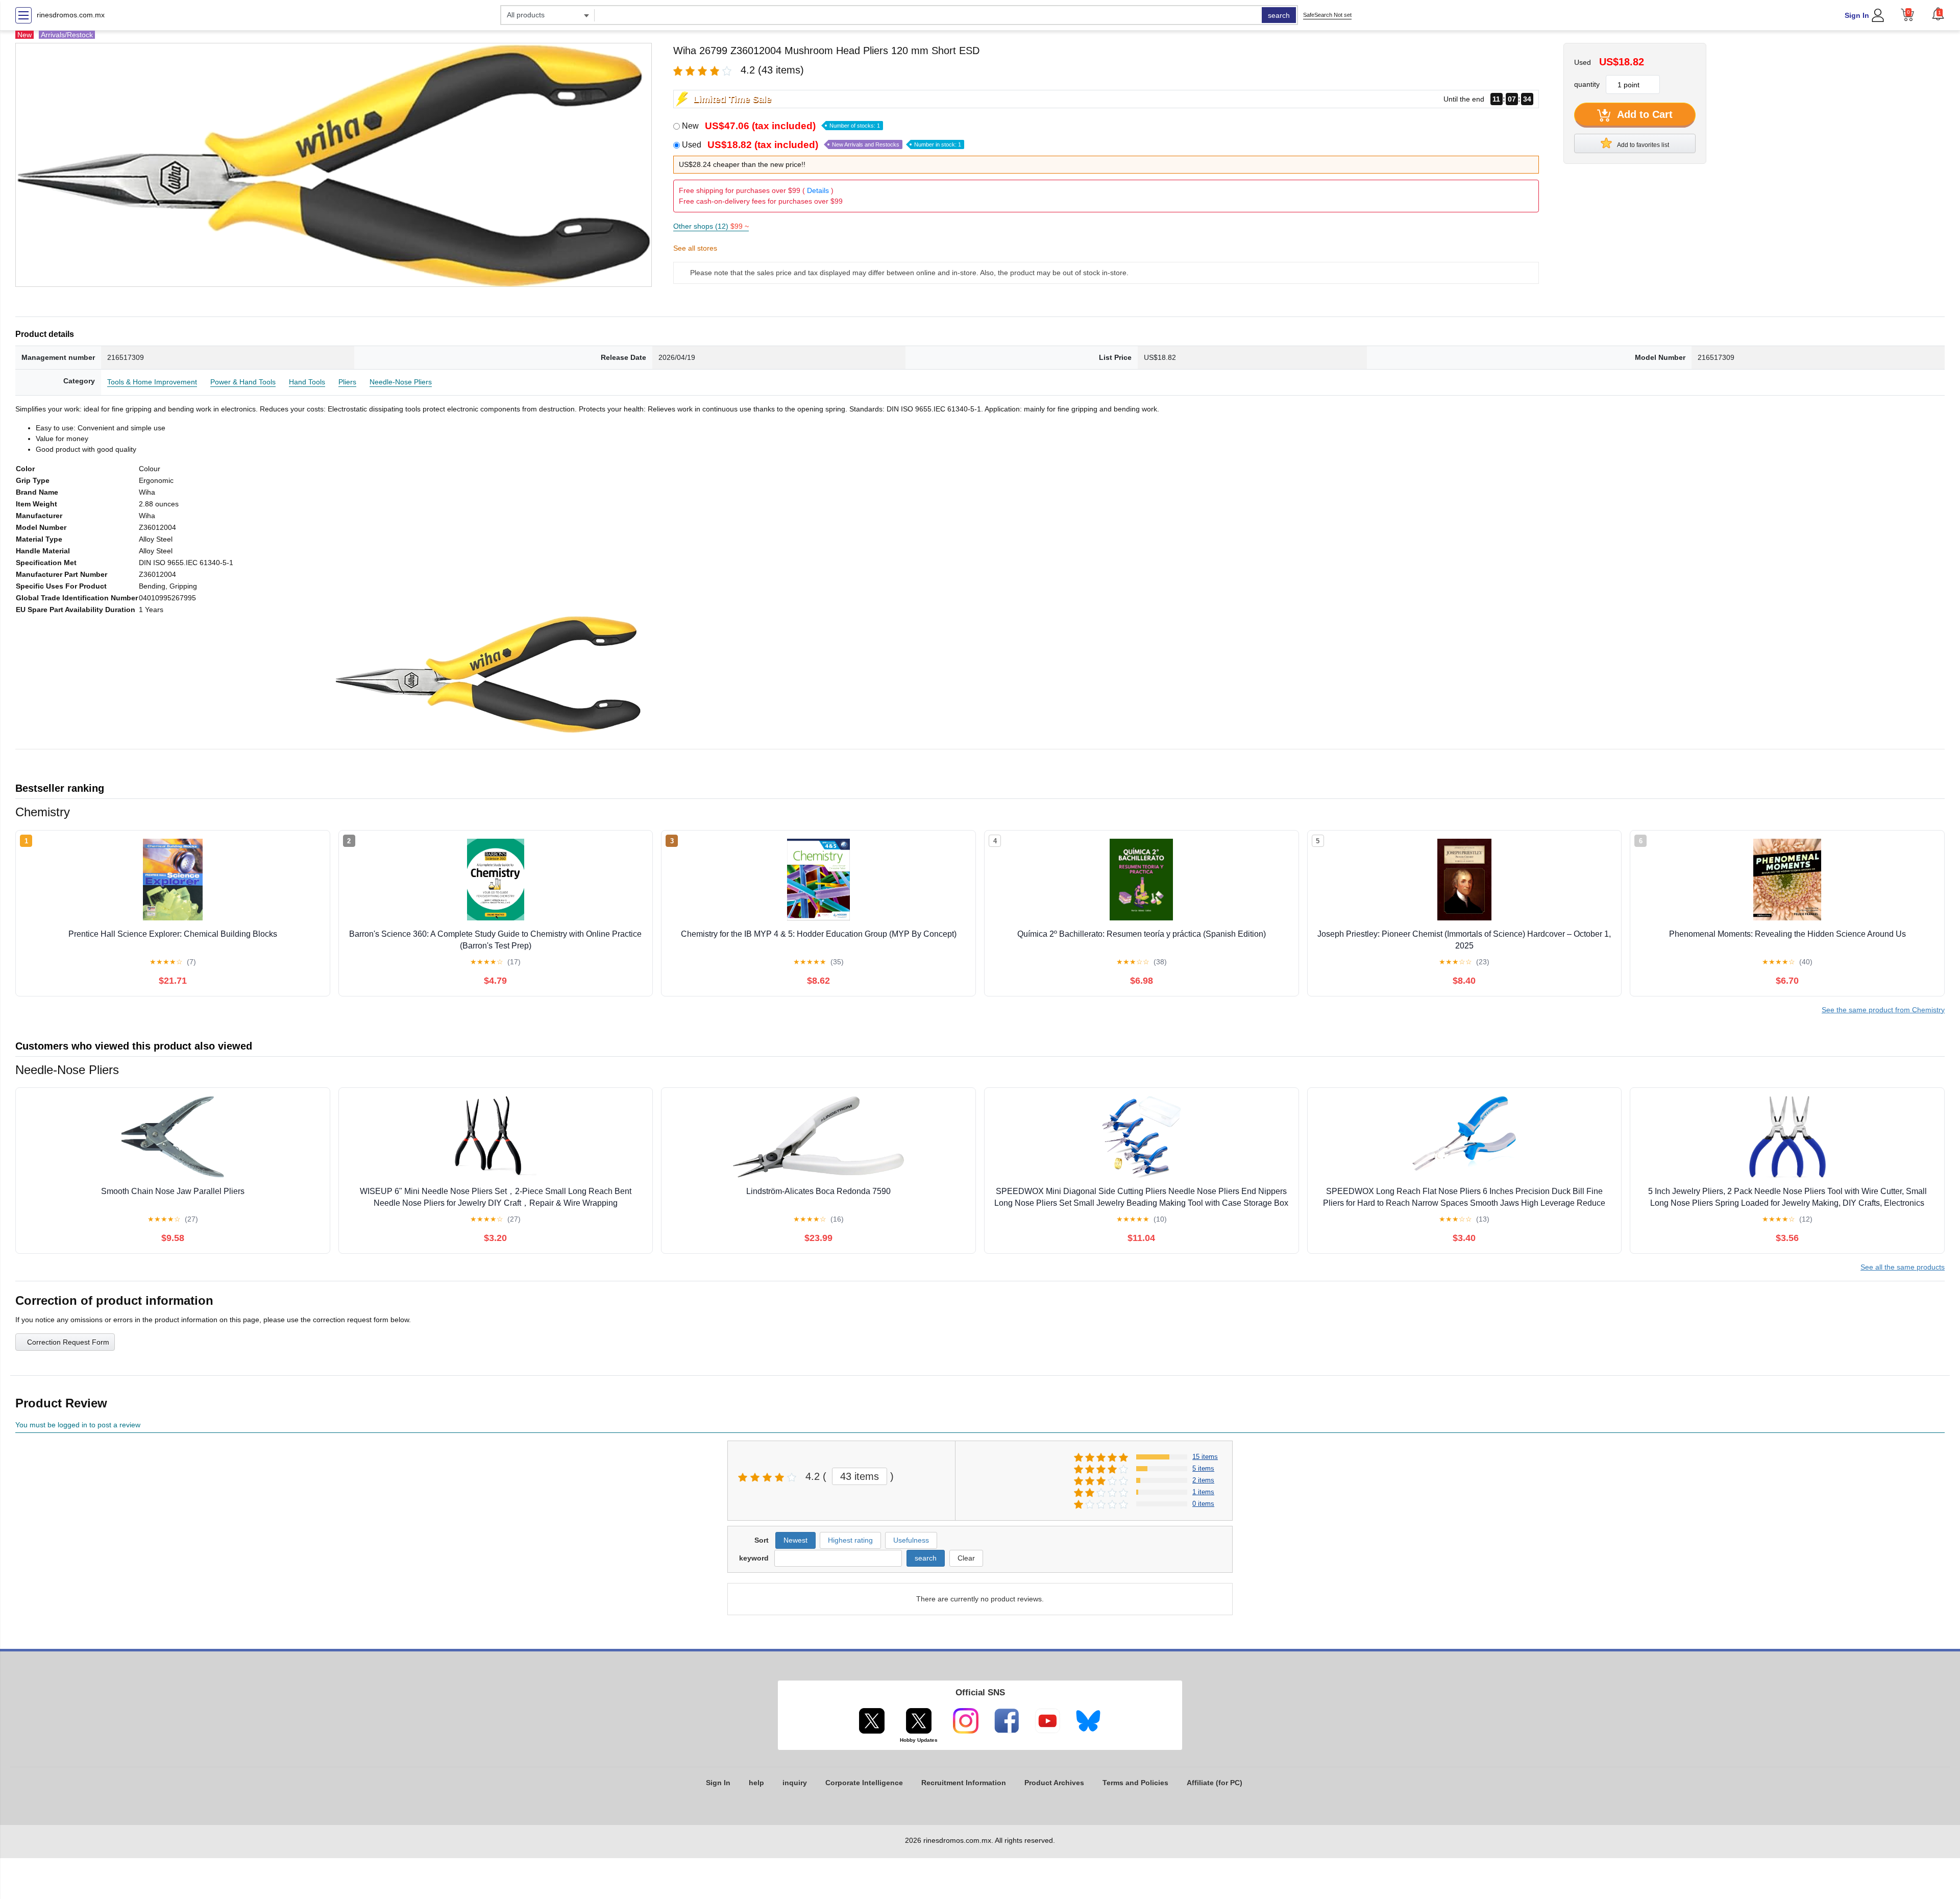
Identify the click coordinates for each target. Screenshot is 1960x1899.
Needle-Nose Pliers (401, 382)
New (781, 126)
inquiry (795, 1783)
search (1279, 15)
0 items (1203, 1504)
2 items (1203, 1480)
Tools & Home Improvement (152, 382)
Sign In (1857, 15)
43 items (860, 1476)
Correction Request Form (68, 1342)
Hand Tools (307, 382)
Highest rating (850, 1540)
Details (818, 190)
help (756, 1783)
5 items (1203, 1468)
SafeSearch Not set (1327, 15)
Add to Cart (1644, 114)
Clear (966, 1558)
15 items (1205, 1457)
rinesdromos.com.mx (71, 15)
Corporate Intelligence (864, 1783)
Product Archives (1054, 1783)
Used (822, 145)
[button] (1938, 14)
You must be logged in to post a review (78, 1425)
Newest (795, 1540)
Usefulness (911, 1540)
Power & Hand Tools (243, 382)
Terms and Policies (1135, 1783)
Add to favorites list (1643, 145)
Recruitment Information (964, 1783)
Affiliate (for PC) (1215, 1783)
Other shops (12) (711, 226)
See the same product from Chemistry (1883, 1010)
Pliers (347, 382)
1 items (1203, 1492)
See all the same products (1903, 1267)
